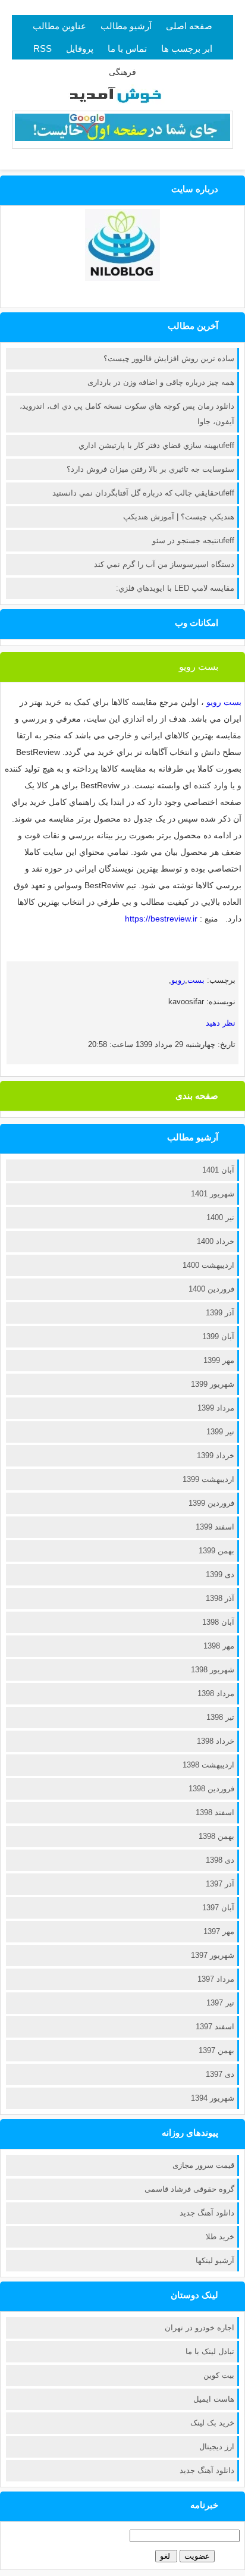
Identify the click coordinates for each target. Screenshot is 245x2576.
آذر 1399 (220, 1313)
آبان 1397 (218, 1908)
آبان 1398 (218, 1622)
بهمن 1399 (216, 1551)
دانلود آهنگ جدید (207, 2213)
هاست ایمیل (214, 2399)
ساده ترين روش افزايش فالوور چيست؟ (169, 358)
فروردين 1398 (211, 1789)
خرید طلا (220, 2237)
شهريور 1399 (213, 1384)
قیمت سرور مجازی (203, 2165)
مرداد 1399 (216, 1408)
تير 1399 (220, 1432)
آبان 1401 (218, 1170)
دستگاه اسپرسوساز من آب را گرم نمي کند (164, 564)
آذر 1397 (220, 1884)
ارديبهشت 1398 (208, 1765)
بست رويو (199, 667)
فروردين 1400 (211, 1289)
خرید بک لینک (212, 2423)
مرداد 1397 (216, 1979)
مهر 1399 (219, 1360)
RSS (43, 48)
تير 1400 (220, 1218)
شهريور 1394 (213, 2098)
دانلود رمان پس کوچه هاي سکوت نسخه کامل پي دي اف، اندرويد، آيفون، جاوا (127, 414)
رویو (178, 980)
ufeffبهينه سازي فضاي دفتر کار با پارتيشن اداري (156, 445)
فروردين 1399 (211, 1503)
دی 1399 (220, 1574)
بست (196, 980)
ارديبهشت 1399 (208, 1479)
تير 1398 (220, 1717)
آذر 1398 (220, 1598)
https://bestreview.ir (161, 919)
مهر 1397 (219, 1931)
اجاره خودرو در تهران (200, 2328)
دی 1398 (220, 1860)
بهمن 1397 (216, 2050)
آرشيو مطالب (126, 26)
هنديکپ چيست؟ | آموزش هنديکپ (179, 517)
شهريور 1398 (213, 1670)
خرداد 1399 (216, 1455)
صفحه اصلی (189, 26)
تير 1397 (220, 2003)
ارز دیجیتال (217, 2447)
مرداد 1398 (216, 1693)
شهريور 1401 (213, 1194)
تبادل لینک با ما (210, 2351)
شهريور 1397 (213, 1955)
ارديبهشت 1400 (208, 1265)
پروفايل (80, 48)
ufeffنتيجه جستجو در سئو (193, 540)
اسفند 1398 (215, 1812)
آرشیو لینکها (215, 2260)
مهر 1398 (219, 1646)
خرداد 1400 (216, 1241)
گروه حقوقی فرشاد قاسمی (189, 2189)
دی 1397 (220, 2074)
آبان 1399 (218, 1336)
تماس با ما (127, 48)
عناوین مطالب (59, 26)
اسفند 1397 (215, 2027)
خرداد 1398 (216, 1741)
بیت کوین (219, 2375)
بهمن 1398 (216, 1836)
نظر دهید (221, 1023)
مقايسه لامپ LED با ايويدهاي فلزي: (175, 588)
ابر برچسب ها (187, 48)
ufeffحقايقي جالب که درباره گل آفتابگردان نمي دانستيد (143, 493)
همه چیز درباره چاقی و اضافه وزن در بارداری (161, 382)
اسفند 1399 (215, 1527)
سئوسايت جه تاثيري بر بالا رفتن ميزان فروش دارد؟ (150, 469)
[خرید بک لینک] (122, 138)
